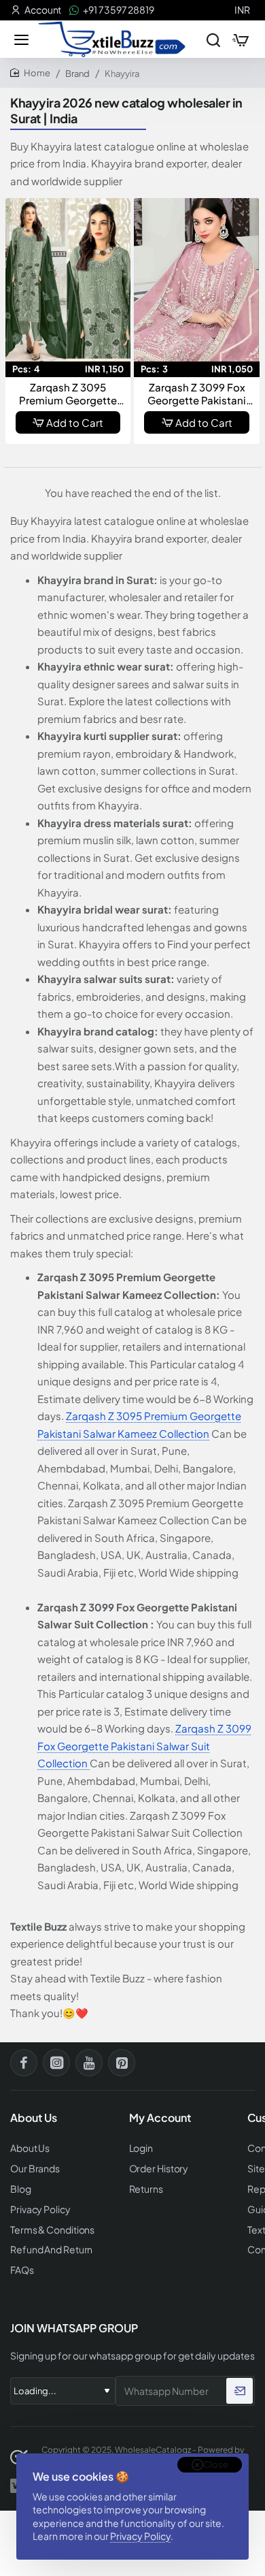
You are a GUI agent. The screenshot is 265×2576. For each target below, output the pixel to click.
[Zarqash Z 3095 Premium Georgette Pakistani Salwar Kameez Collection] (68, 280)
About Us (30, 2148)
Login (141, 2148)
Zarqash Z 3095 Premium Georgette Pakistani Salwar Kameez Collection (68, 394)
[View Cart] (241, 39)
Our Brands (35, 2169)
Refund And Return (51, 2250)
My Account (160, 2118)
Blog (21, 2189)
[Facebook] (24, 2063)
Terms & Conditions (52, 2230)
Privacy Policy (140, 2536)
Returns (146, 2189)
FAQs (22, 2270)
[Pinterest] (122, 2063)
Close (216, 2464)
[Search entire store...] (213, 39)
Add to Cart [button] (75, 422)
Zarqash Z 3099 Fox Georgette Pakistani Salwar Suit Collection (197, 394)
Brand (77, 74)
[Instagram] (56, 2063)
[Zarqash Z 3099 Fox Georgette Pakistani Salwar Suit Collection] (197, 280)
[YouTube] (89, 2063)
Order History (159, 2169)
